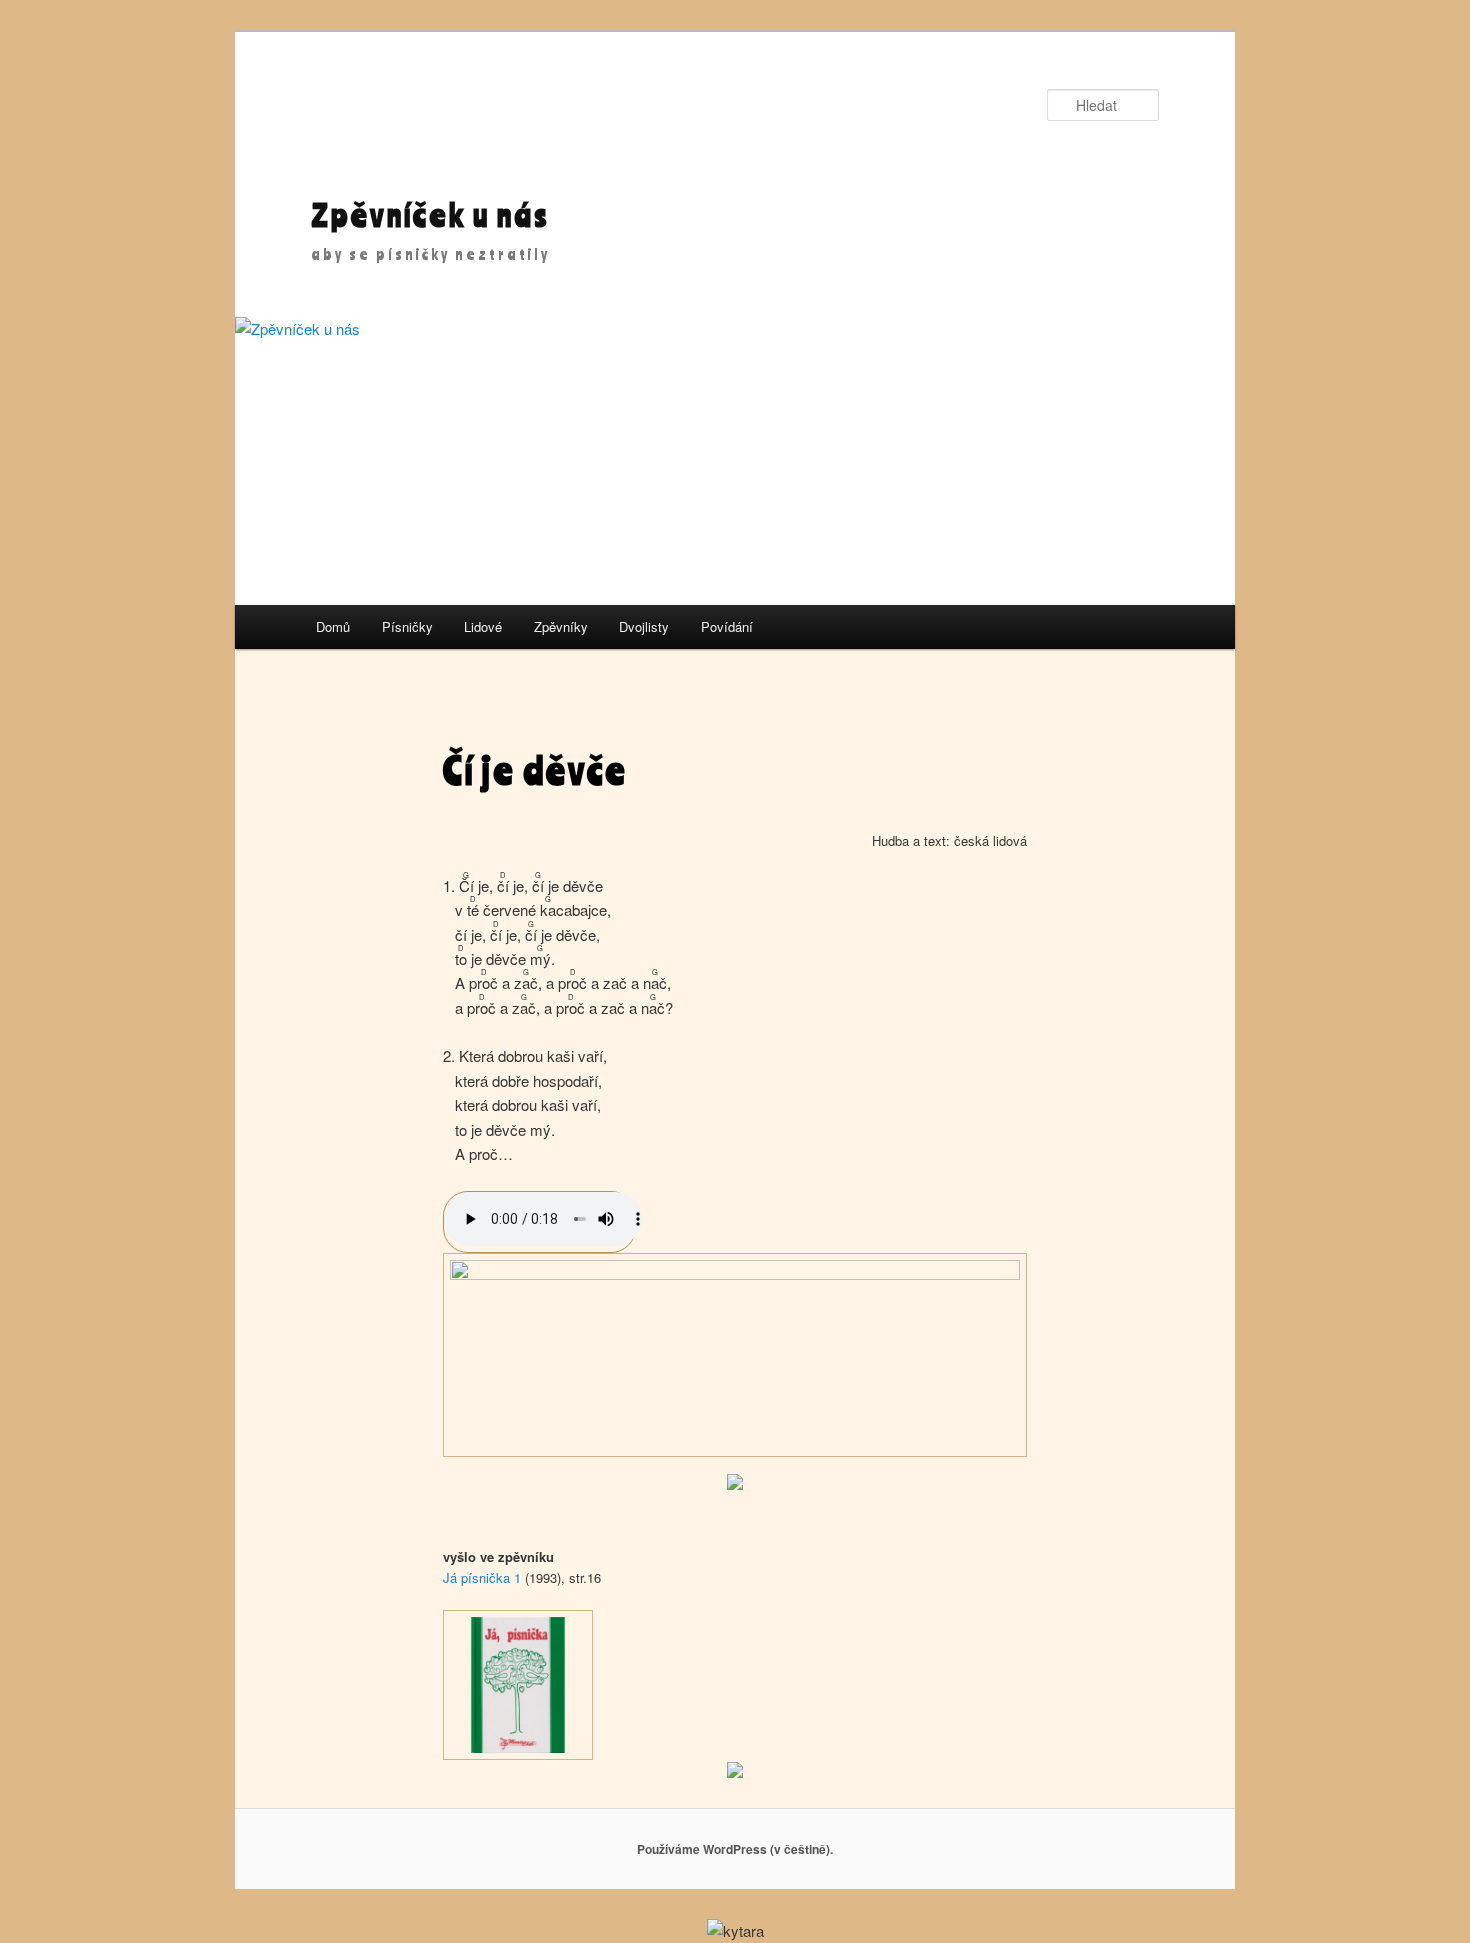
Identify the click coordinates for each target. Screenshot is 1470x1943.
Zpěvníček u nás (430, 214)
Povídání (727, 626)
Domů (333, 626)
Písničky (407, 626)
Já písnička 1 (482, 1577)
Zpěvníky (561, 626)
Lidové (483, 626)
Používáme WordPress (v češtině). (735, 1849)
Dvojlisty (644, 626)
